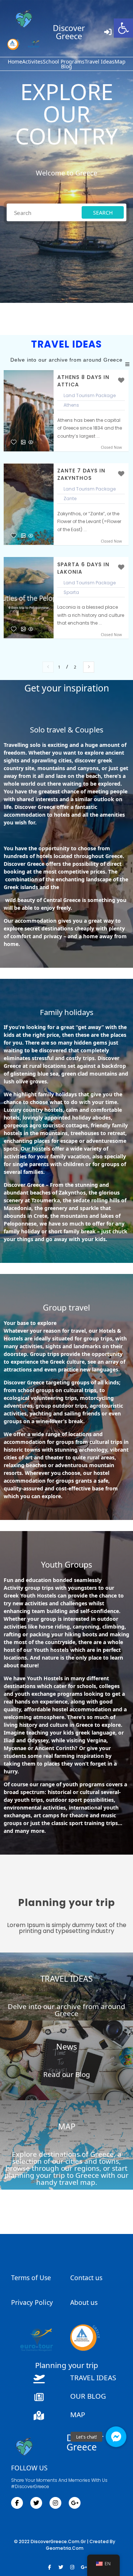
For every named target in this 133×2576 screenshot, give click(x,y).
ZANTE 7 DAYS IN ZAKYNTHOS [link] (81, 474)
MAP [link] (67, 2126)
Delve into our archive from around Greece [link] (66, 2010)
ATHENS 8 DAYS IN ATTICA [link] (83, 381)
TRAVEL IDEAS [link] (66, 1979)
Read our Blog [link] (67, 2074)
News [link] (66, 2047)
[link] (123, 28)
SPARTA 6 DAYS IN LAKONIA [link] (83, 568)
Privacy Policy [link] (32, 2302)
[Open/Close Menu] (127, 364)
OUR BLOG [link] (88, 2396)
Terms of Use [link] (31, 2278)
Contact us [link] (86, 2278)
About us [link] (84, 2302)
